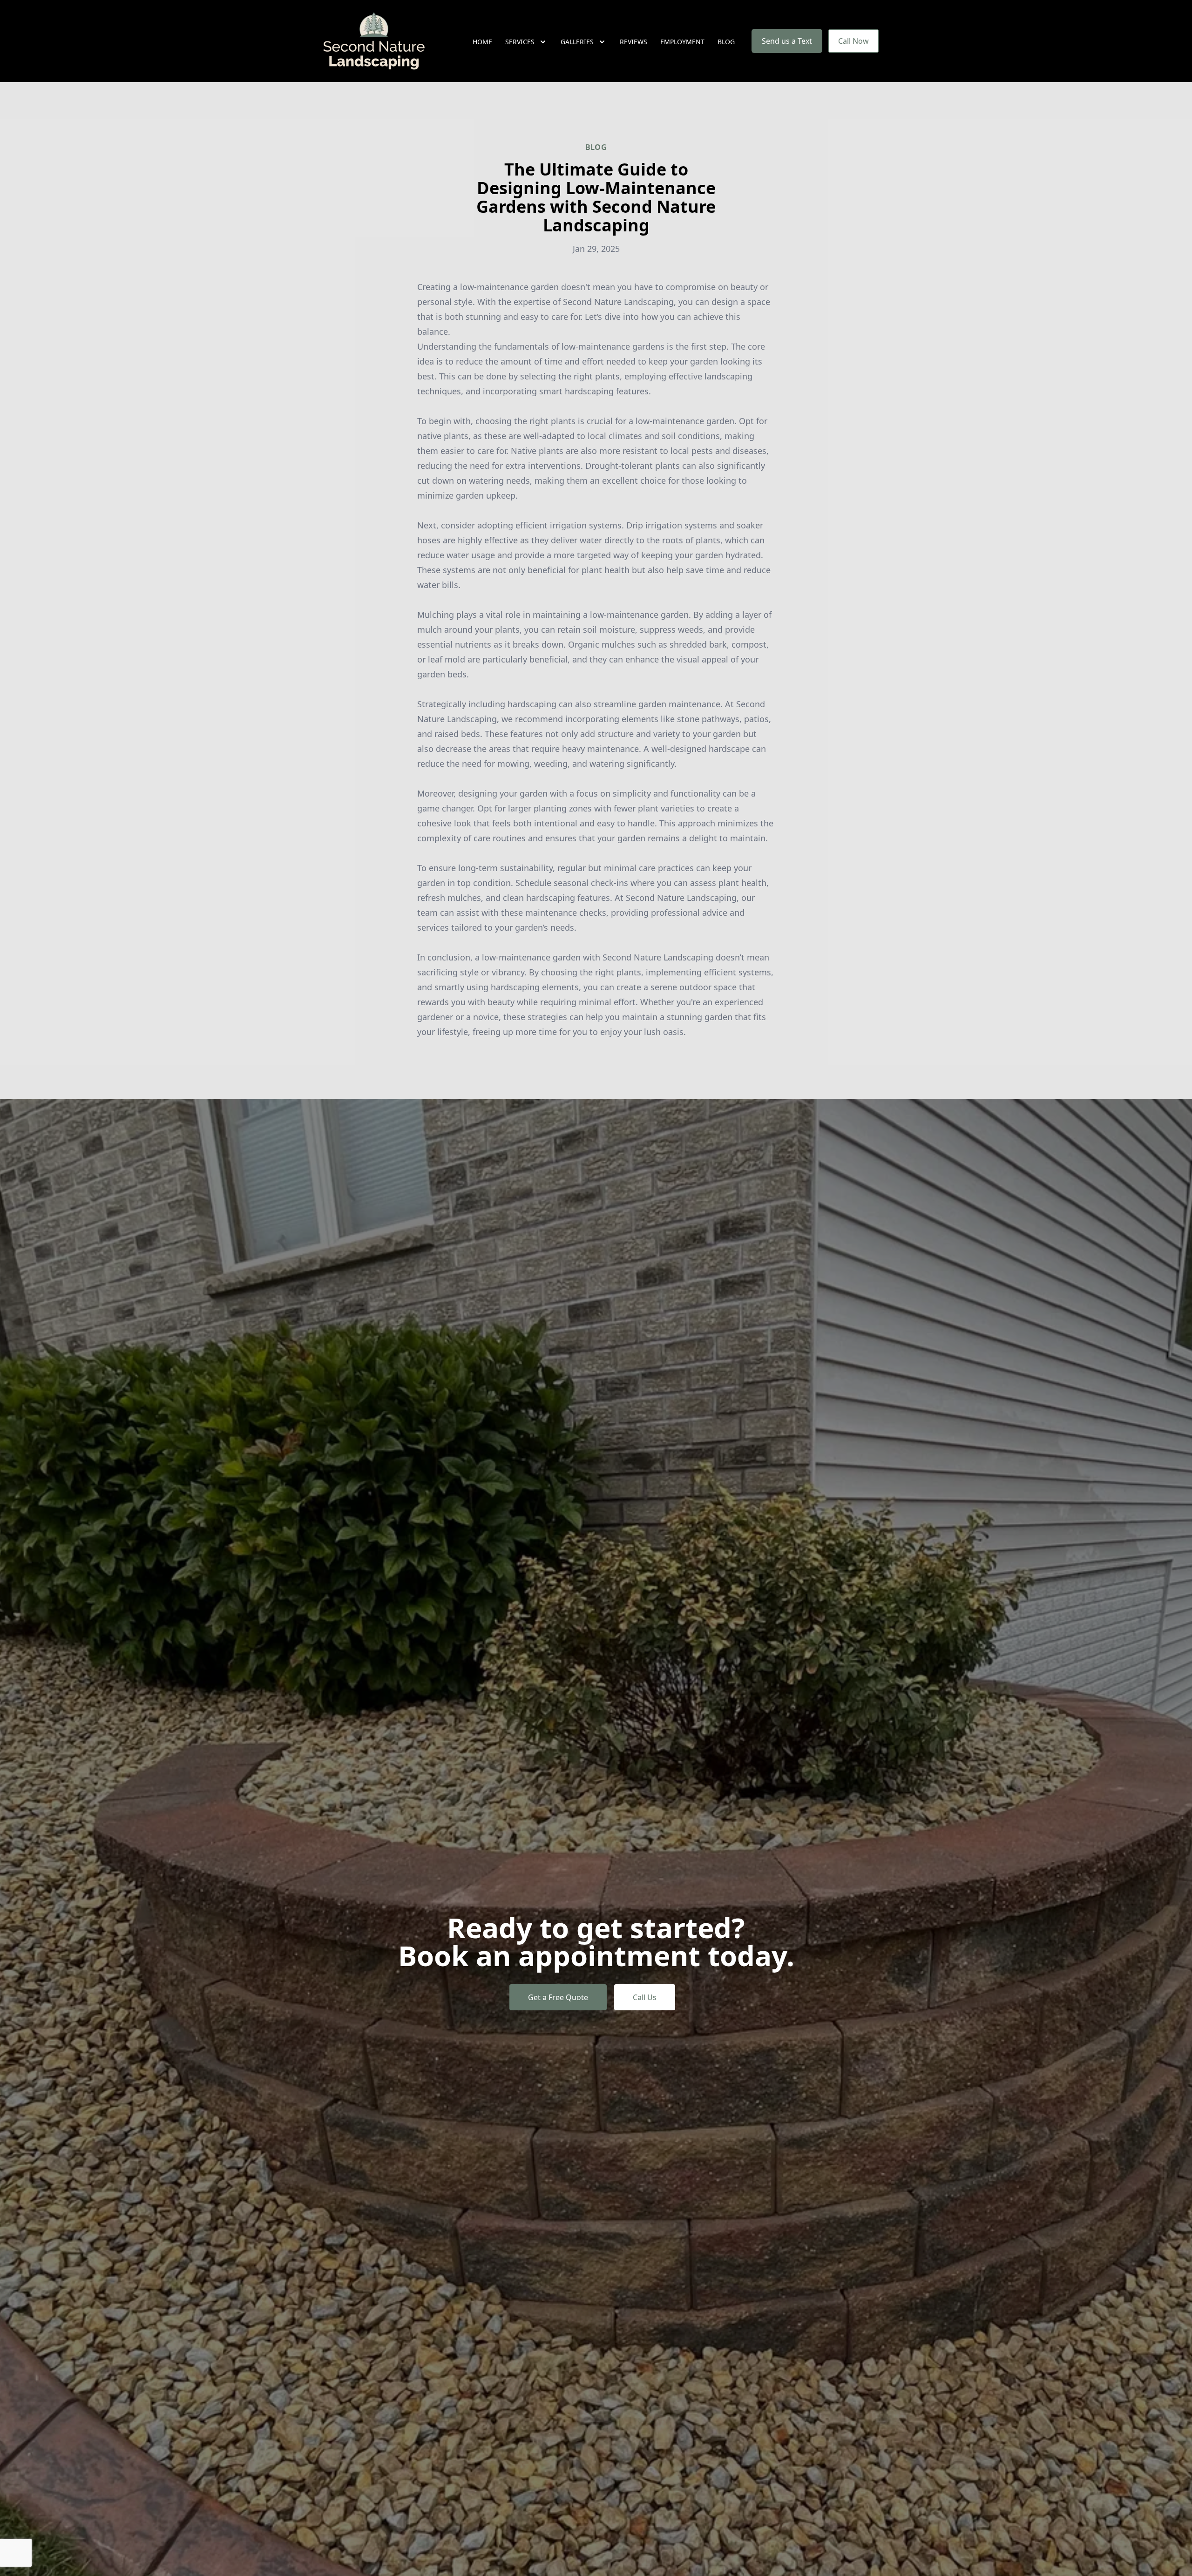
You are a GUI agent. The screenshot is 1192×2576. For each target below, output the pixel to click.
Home (482, 42)
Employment (682, 42)
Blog (726, 42)
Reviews (633, 42)
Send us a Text (787, 41)
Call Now (853, 41)
